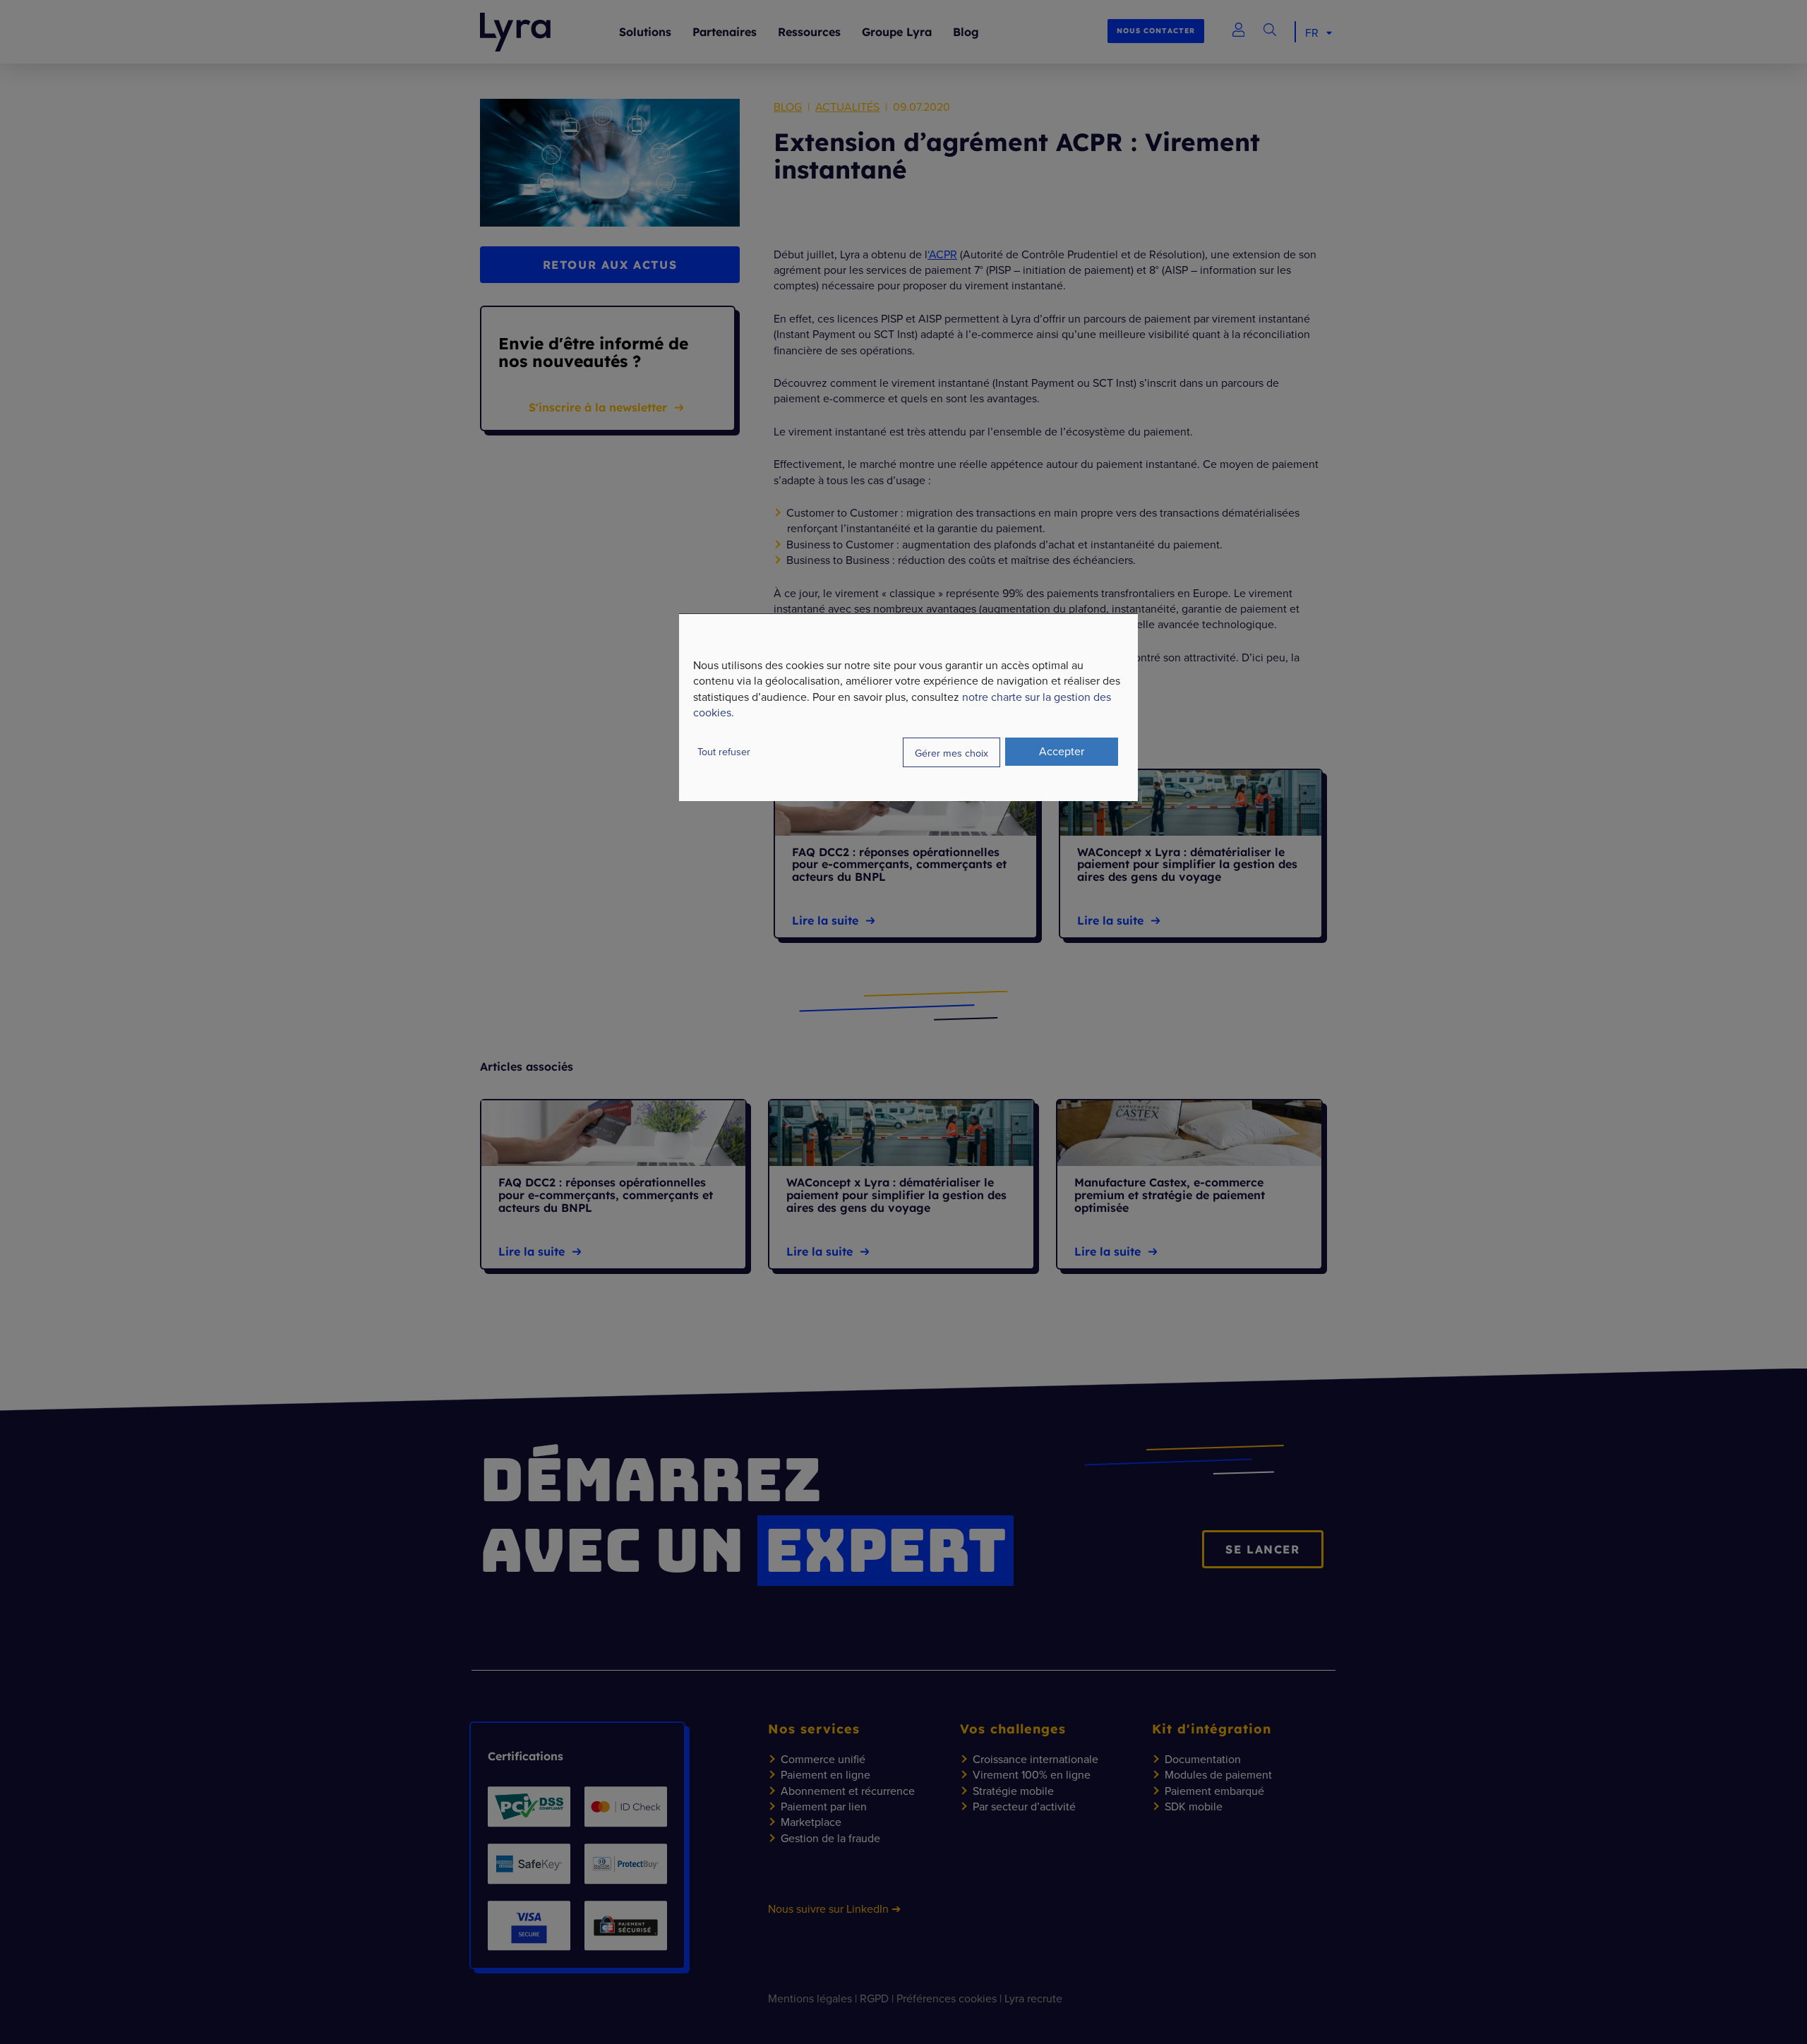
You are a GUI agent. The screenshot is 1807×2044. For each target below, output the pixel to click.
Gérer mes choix (951, 752)
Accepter (1062, 751)
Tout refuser (724, 751)
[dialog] (908, 707)
